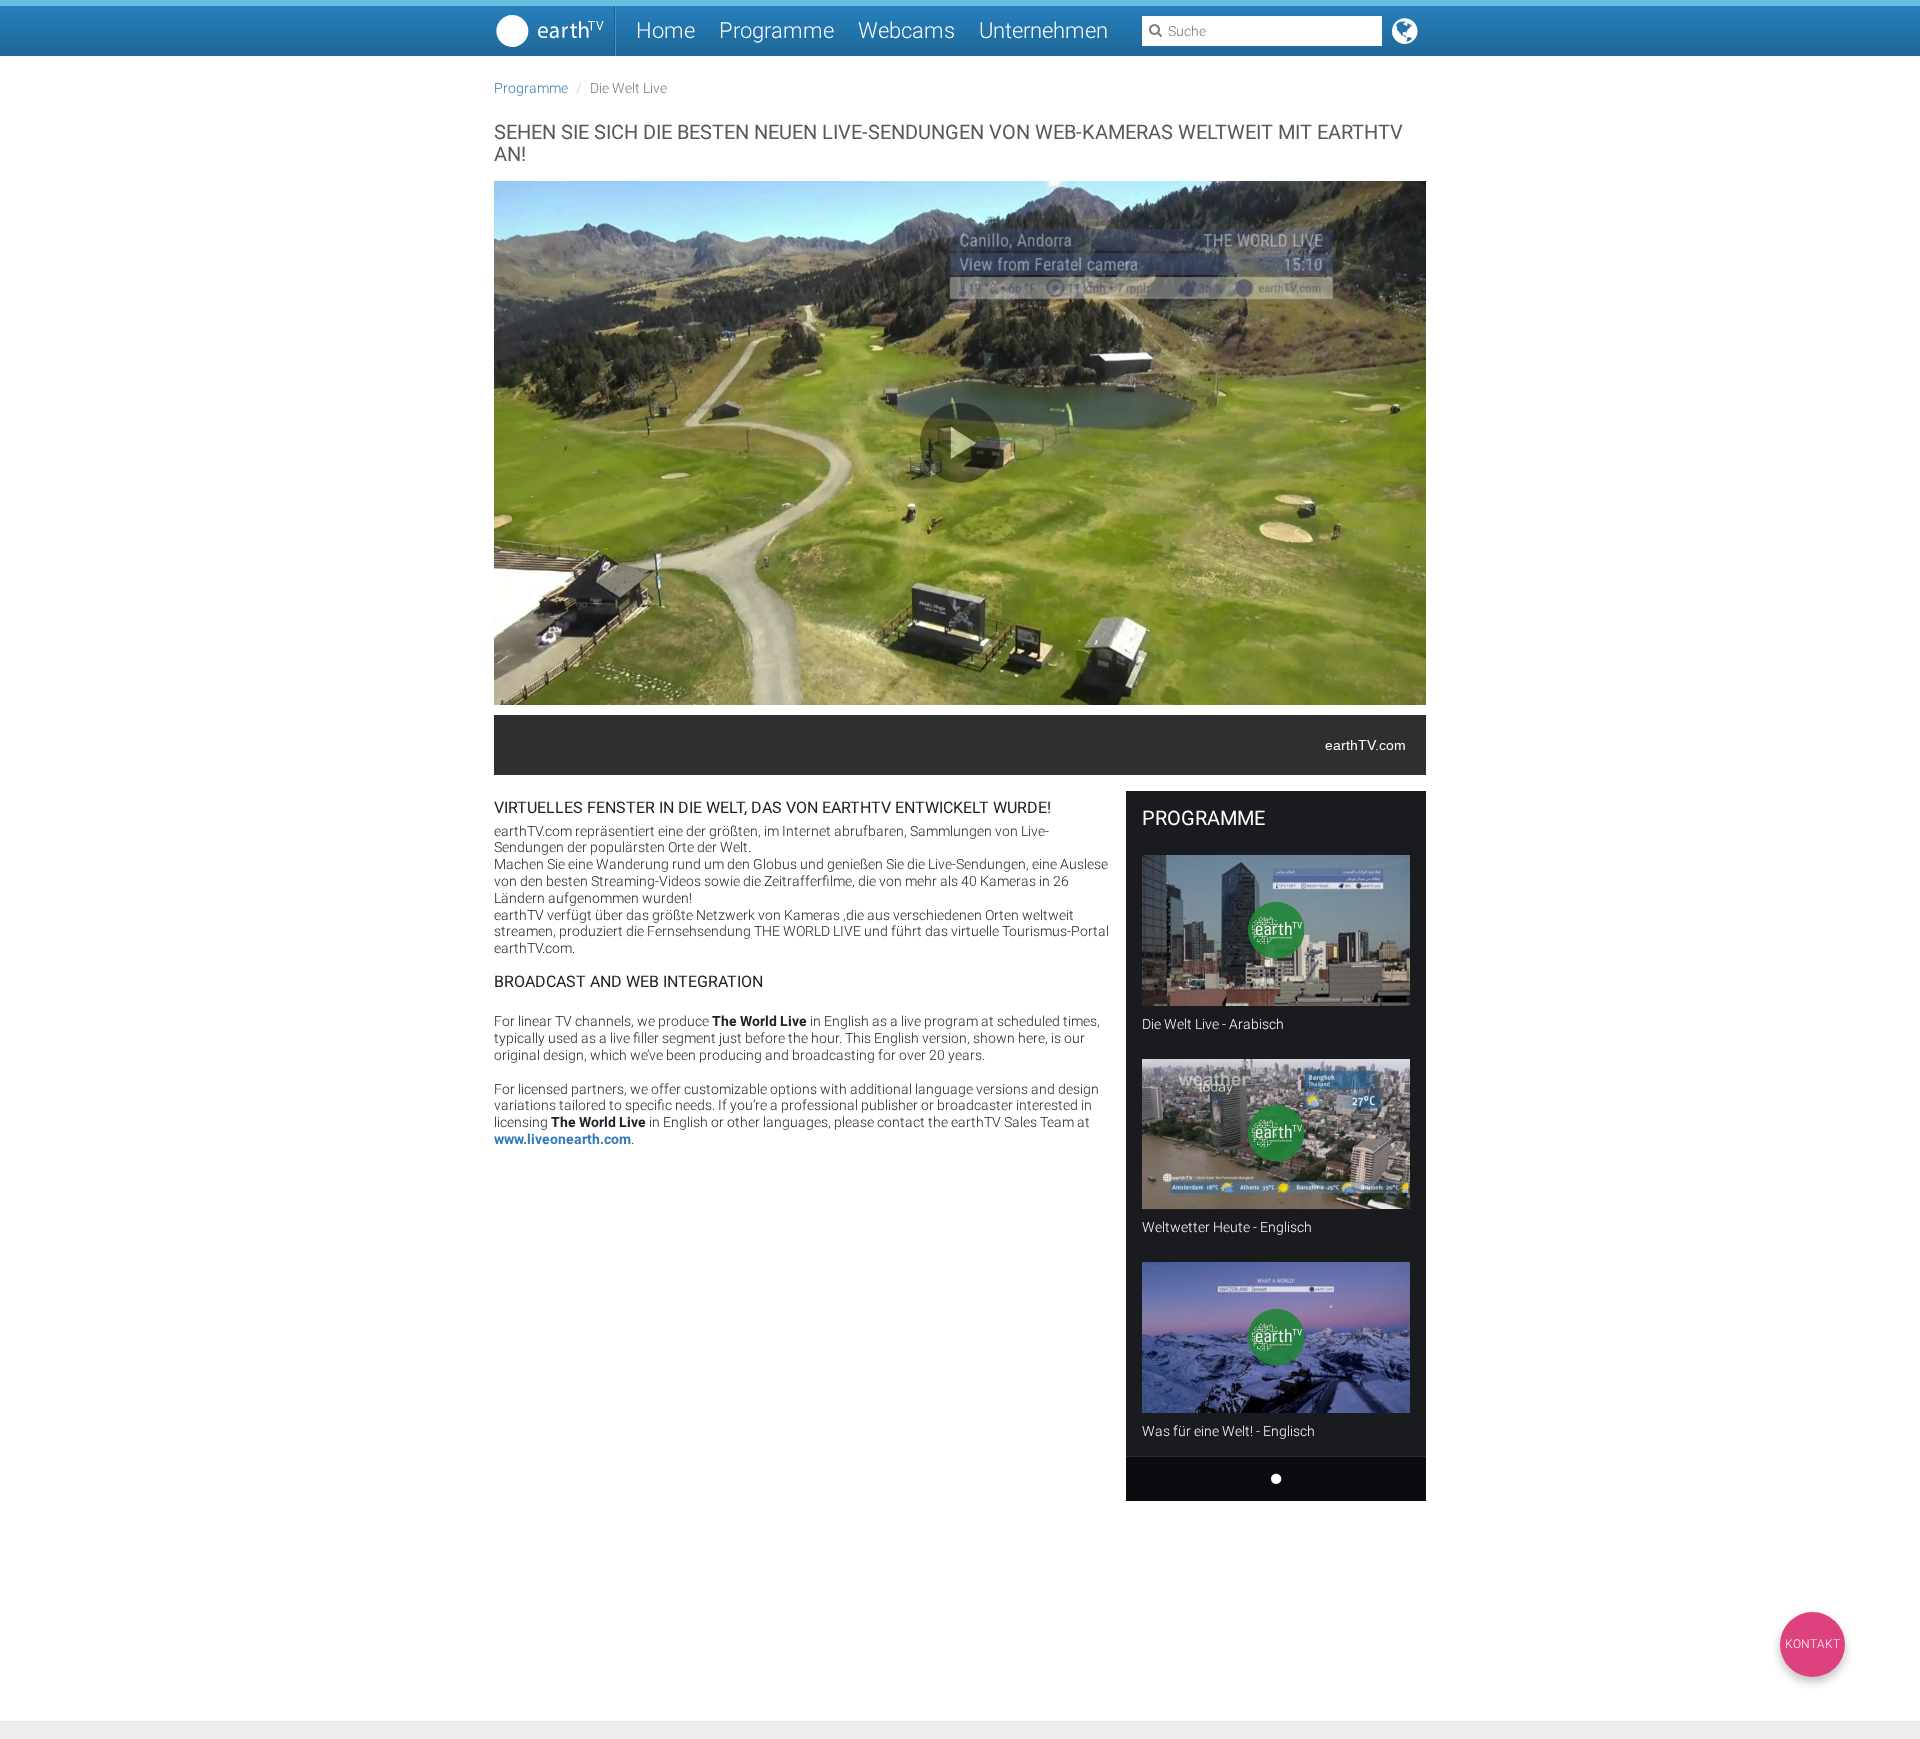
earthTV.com (1365, 745)
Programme (776, 30)
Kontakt (1812, 1644)
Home (665, 30)
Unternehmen (1043, 30)
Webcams (906, 30)
